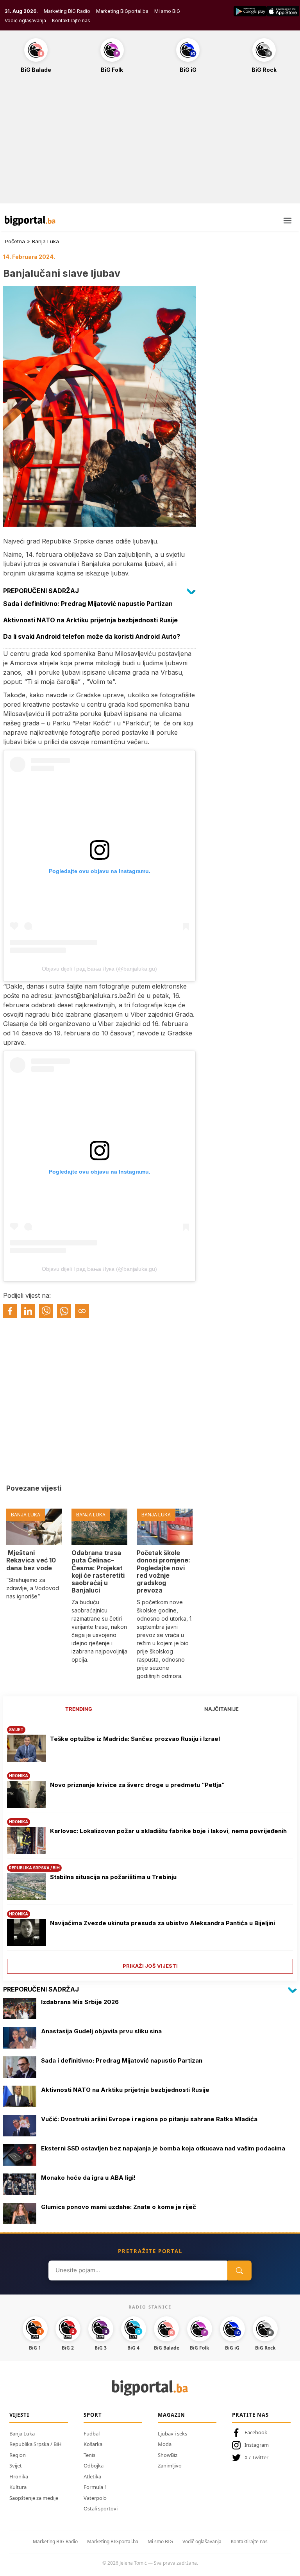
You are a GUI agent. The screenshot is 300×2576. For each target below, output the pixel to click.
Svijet (16, 2466)
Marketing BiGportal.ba (122, 11)
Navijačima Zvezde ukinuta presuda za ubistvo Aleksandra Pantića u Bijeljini (162, 1923)
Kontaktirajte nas (71, 20)
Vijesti (19, 2415)
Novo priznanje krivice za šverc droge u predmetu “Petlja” (137, 1785)
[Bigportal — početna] (30, 221)
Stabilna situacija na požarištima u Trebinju (113, 1877)
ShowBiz (168, 2455)
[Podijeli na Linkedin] (28, 1311)
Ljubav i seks (172, 2433)
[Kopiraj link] (82, 1311)
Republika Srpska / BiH (36, 2444)
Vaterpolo (95, 2498)
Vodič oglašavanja (25, 20)
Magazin (171, 2415)
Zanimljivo (170, 2466)
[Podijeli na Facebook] (10, 1311)
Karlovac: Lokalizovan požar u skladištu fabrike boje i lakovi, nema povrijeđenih (169, 1831)
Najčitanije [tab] (221, 1709)
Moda (165, 2444)
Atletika (92, 2476)
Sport (93, 2415)
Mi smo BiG (167, 11)
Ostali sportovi (101, 2508)
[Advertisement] (150, 143)
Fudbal (92, 2433)
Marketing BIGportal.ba (113, 2541)
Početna (15, 241)
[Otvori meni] (287, 221)
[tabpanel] (150, 1847)
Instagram (257, 2445)
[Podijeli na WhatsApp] (64, 1311)
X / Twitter (256, 2457)
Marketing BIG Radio (67, 11)
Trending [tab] (79, 1709)
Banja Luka (46, 241)
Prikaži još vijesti (150, 1966)
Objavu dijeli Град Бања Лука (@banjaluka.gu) (99, 969)
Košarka (93, 2444)
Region (18, 2455)
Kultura (18, 2487)
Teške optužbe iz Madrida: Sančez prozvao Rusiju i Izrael (135, 1739)
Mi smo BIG (160, 2541)
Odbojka (94, 2466)
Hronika (19, 2476)
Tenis (89, 2455)
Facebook (256, 2432)
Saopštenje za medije (34, 2498)
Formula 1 (95, 2487)
